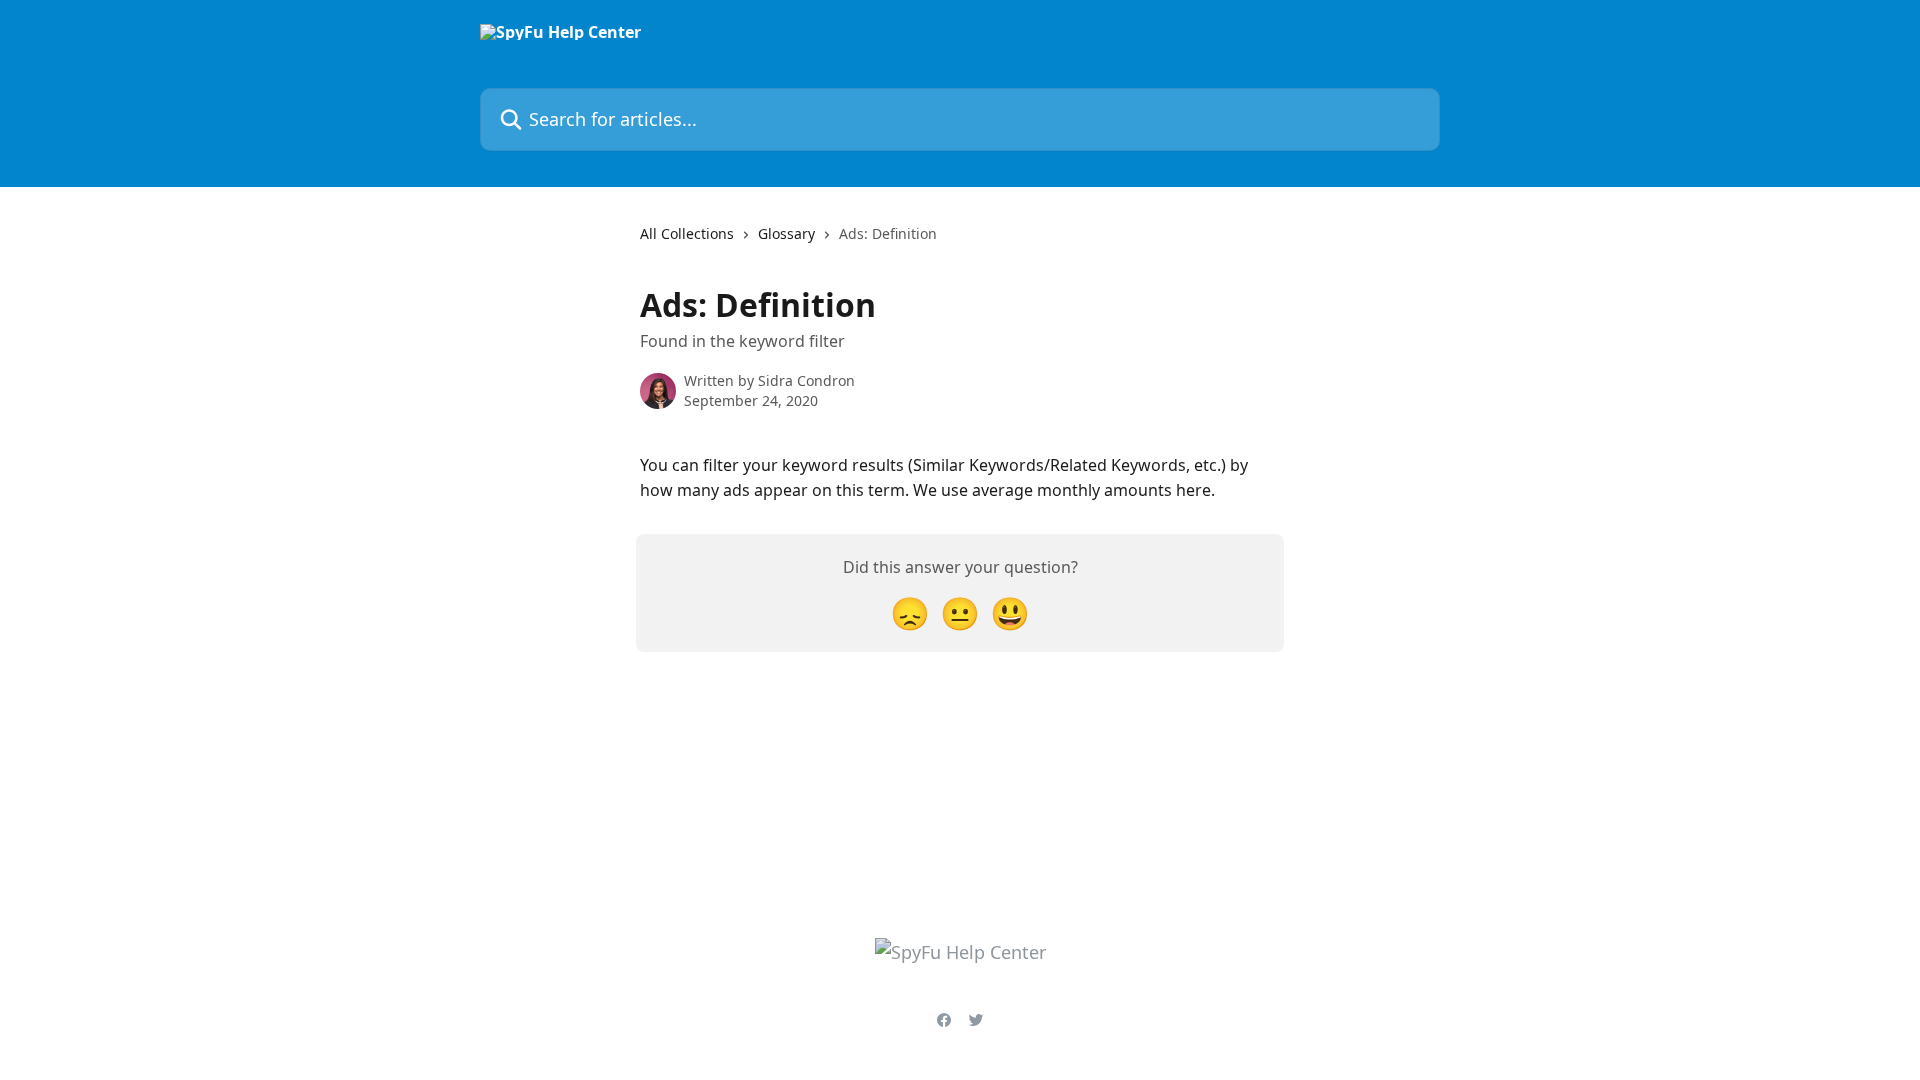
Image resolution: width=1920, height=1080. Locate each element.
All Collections (687, 233)
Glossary (786, 233)
